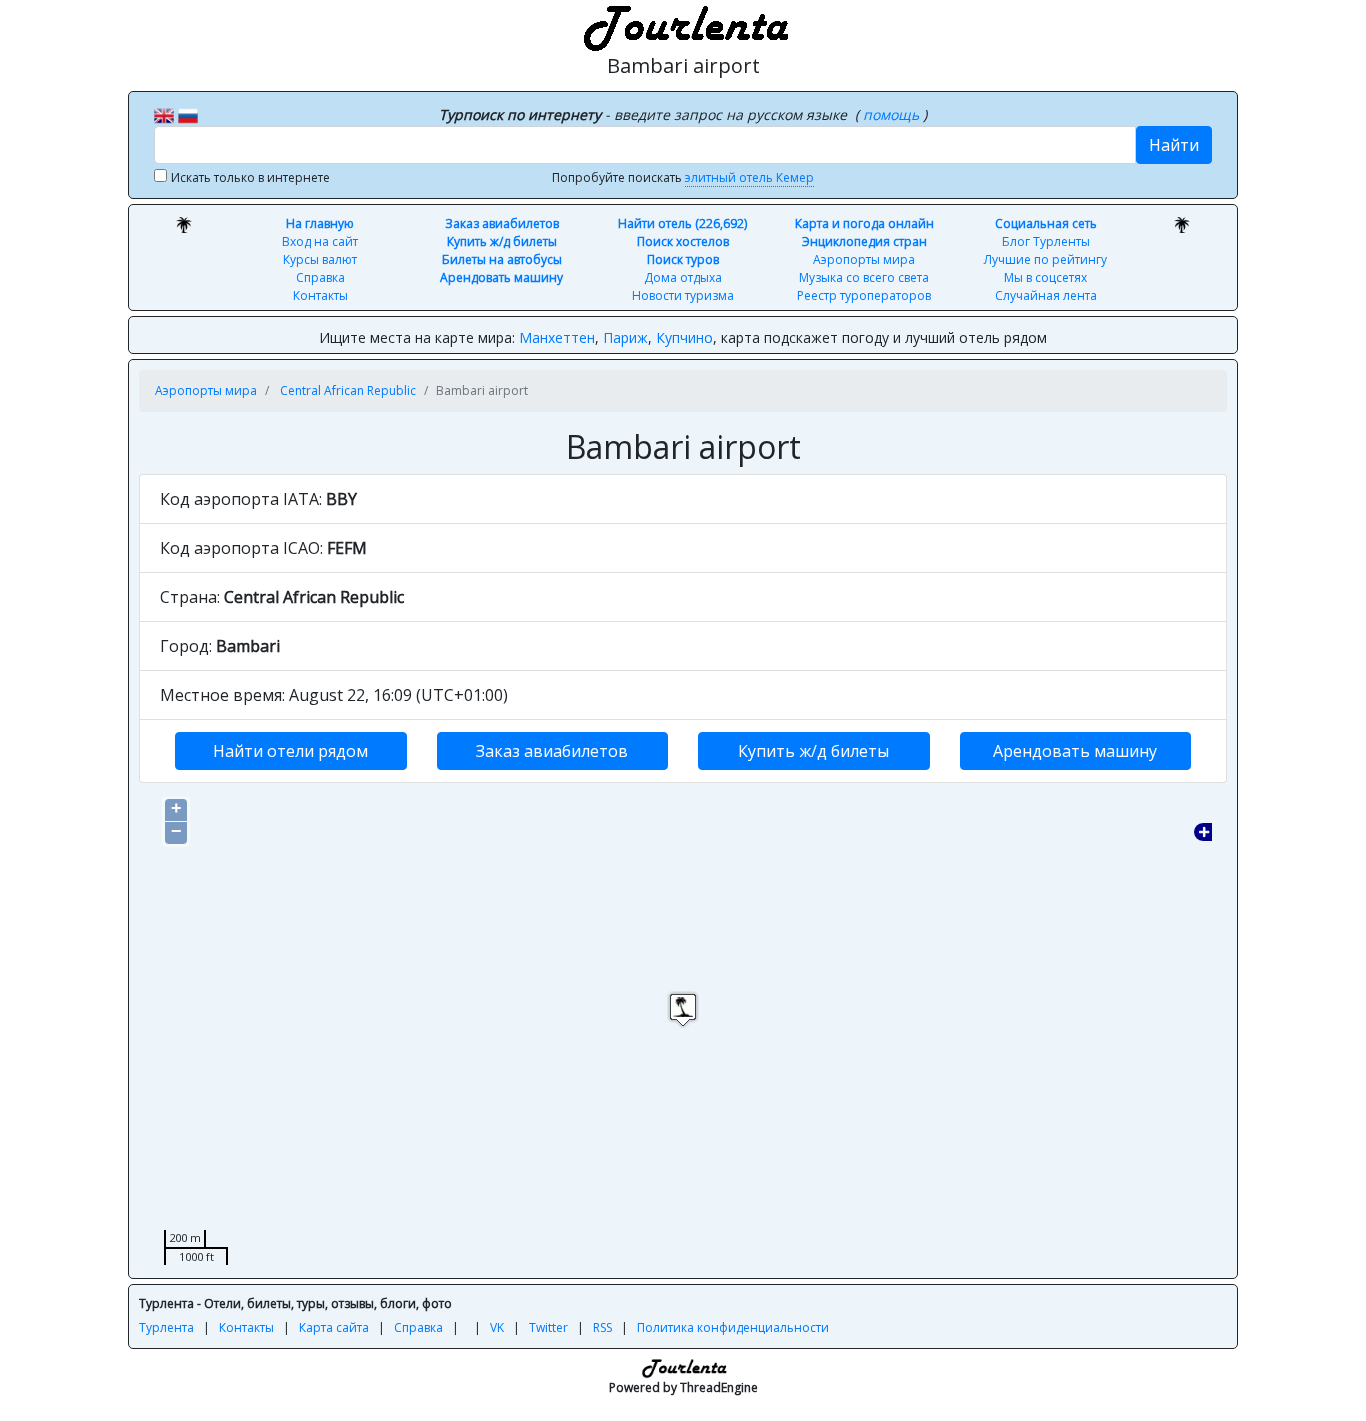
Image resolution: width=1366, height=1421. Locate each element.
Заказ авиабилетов (502, 223)
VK (497, 1327)
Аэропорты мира (864, 259)
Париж (625, 337)
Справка (320, 277)
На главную (320, 223)
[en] (164, 114)
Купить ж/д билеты (502, 241)
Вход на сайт (320, 241)
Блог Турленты (1046, 241)
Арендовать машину (501, 277)
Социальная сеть (1046, 223)
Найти (1174, 145)
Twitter (548, 1327)
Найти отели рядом (290, 751)
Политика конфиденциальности (733, 1327)
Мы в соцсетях (1045, 277)
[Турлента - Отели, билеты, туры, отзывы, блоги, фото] (683, 25)
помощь (893, 114)
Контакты (320, 295)
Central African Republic (348, 390)
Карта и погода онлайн (864, 223)
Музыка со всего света (864, 277)
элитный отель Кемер (749, 177)
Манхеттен (557, 337)
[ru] (188, 114)
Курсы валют (320, 259)
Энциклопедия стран (864, 241)
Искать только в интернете (250, 177)
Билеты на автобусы (502, 259)
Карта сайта (334, 1327)
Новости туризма (683, 295)
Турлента (166, 1327)
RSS (602, 1327)
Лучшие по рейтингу (1045, 259)
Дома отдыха (683, 277)
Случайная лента (1046, 295)
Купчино (684, 337)
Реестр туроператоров (864, 295)
